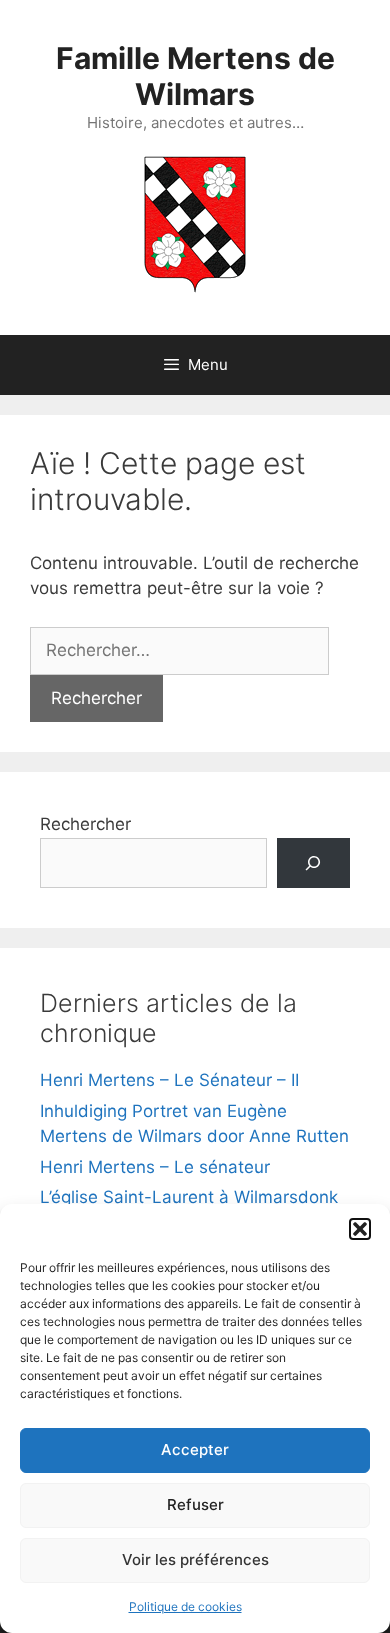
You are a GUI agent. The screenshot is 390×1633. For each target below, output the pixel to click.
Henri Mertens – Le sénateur (155, 1167)
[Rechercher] (313, 863)
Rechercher (85, 824)
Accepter (195, 1449)
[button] (360, 1229)
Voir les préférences (195, 1559)
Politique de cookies (185, 1606)
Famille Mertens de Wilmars (195, 76)
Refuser (195, 1504)
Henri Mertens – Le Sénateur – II (169, 1080)
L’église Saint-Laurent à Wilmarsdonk (189, 1197)
